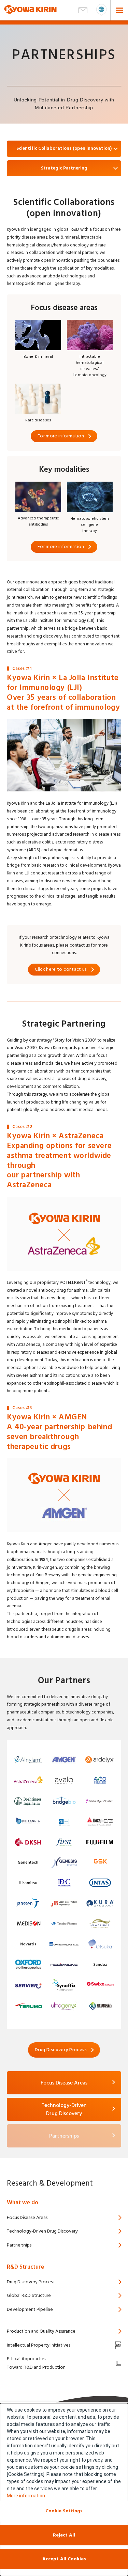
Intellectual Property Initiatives (39, 2345)
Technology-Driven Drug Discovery (42, 2231)
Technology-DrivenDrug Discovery (64, 2109)
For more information (61, 436)
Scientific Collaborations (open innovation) (64, 148)
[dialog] (64, 2490)
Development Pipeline (30, 2309)
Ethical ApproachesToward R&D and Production (36, 2363)
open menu (101, 10)
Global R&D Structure (29, 2296)
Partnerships (19, 2245)
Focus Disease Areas (64, 2083)
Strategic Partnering (64, 168)
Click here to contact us (61, 969)
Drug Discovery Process (61, 2050)
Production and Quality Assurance (41, 2331)
